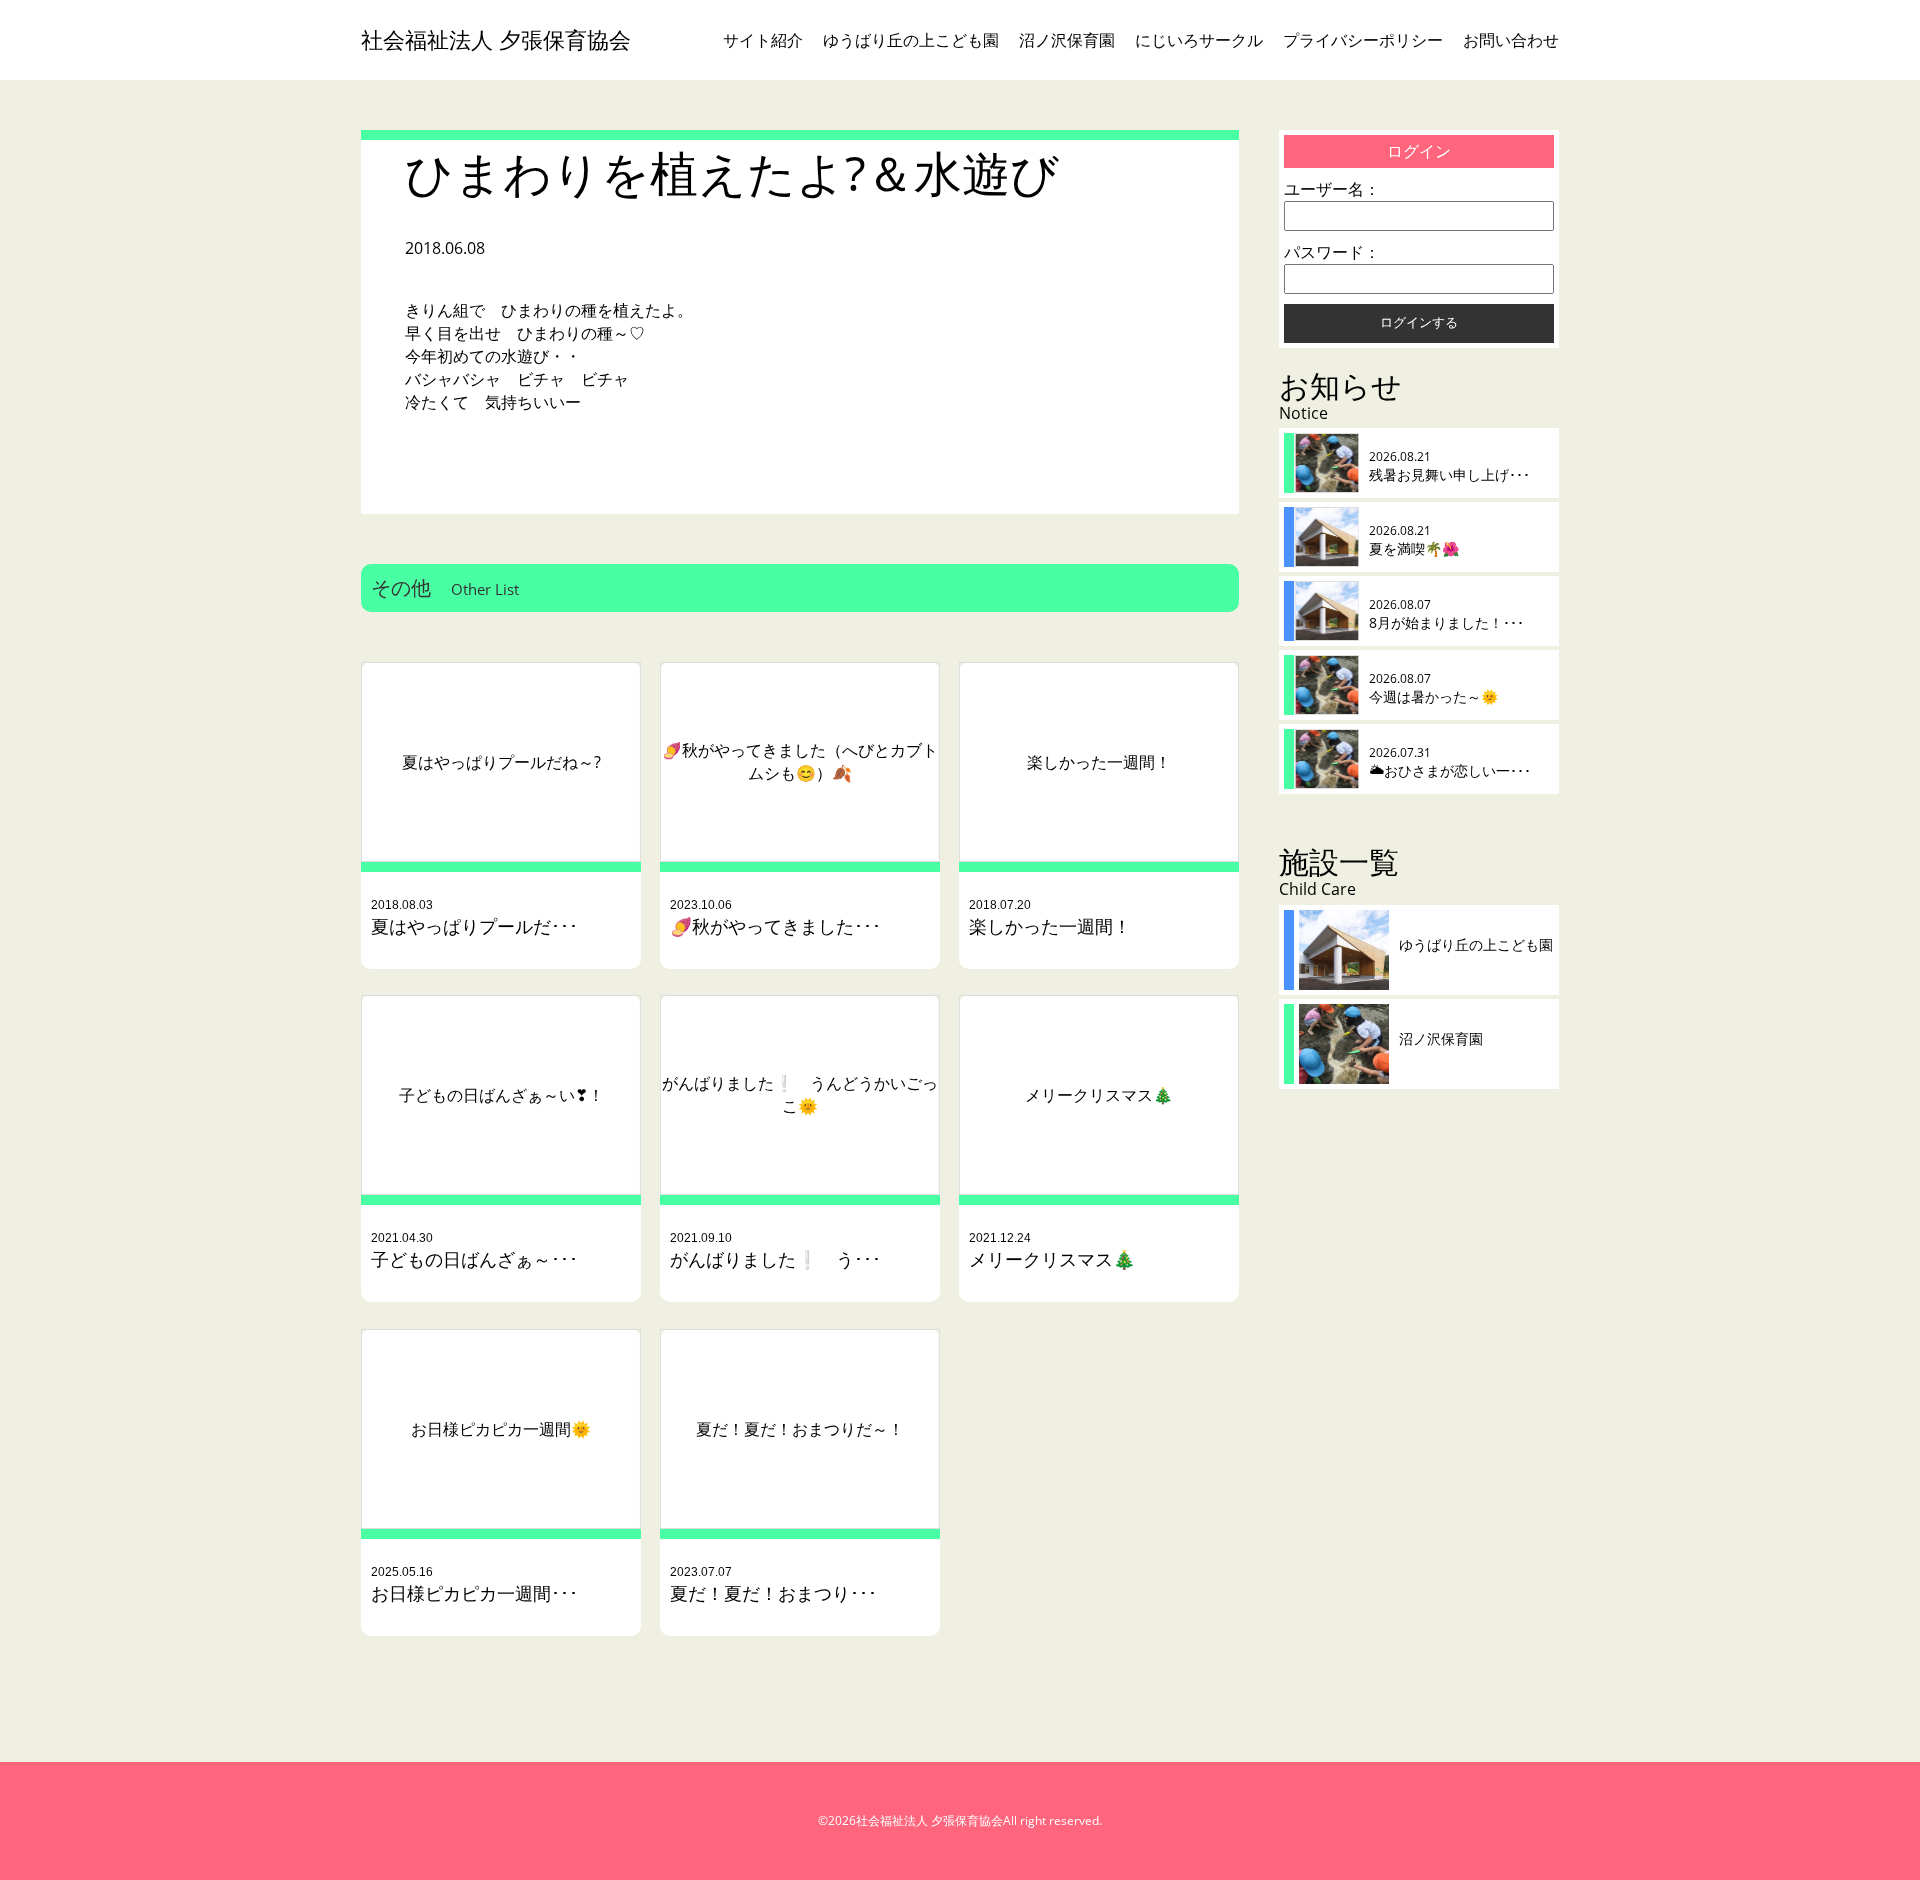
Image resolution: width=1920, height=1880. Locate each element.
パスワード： (1332, 252)
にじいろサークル (1199, 40)
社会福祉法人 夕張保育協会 (496, 39)
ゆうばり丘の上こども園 (911, 40)
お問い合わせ (1511, 40)
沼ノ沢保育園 (1067, 40)
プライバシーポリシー (1363, 40)
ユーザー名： (1332, 189)
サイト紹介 (763, 40)
